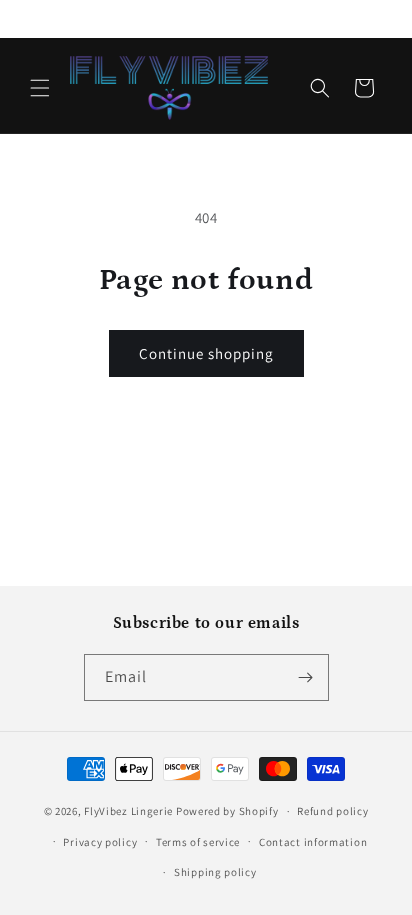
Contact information (313, 842)
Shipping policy (215, 872)
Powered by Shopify (227, 811)
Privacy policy (100, 842)
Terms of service (198, 842)
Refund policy (332, 811)
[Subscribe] (306, 677)
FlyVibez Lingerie (128, 811)
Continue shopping (206, 353)
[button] (40, 88)
